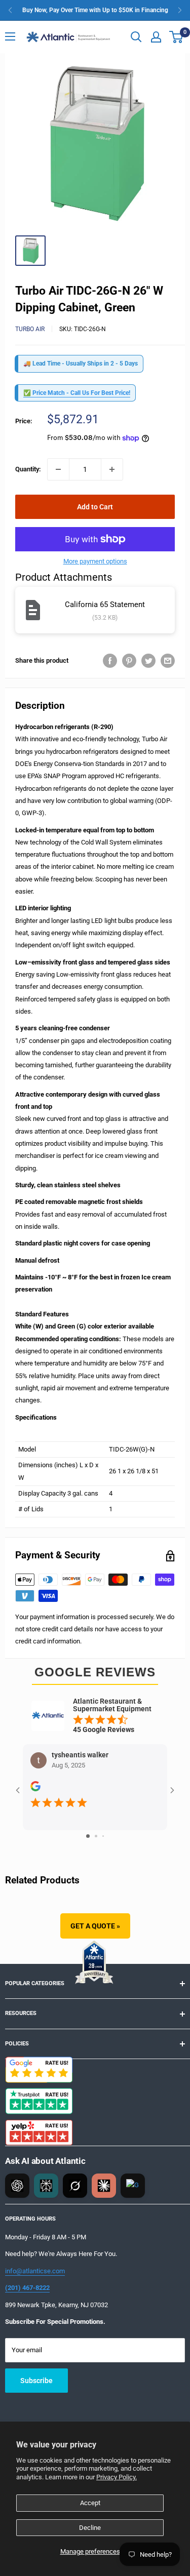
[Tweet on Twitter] (148, 661)
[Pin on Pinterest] (129, 661)
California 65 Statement (105, 605)
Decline (90, 2528)
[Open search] (136, 37)
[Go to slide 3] (103, 1836)
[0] (177, 37)
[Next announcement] (180, 10)
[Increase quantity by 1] (112, 469)
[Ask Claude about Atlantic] (104, 2186)
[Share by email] (168, 661)
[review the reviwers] (35, 1789)
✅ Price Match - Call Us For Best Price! (77, 393)
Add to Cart (95, 507)
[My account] (156, 37)
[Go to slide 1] (88, 1836)
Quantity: (28, 469)
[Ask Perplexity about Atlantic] (46, 2186)
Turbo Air (30, 329)
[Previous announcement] (10, 10)
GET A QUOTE (95, 1926)
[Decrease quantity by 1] (58, 469)
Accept (90, 2503)
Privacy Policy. (117, 2477)
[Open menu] (10, 36)
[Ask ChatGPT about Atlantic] (17, 2186)
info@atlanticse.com (35, 2271)
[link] (95, 10)
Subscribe (36, 2381)
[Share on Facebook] (110, 661)
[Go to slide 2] (96, 1836)
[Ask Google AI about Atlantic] (133, 2186)
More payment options (95, 561)
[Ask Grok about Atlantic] (75, 2186)
